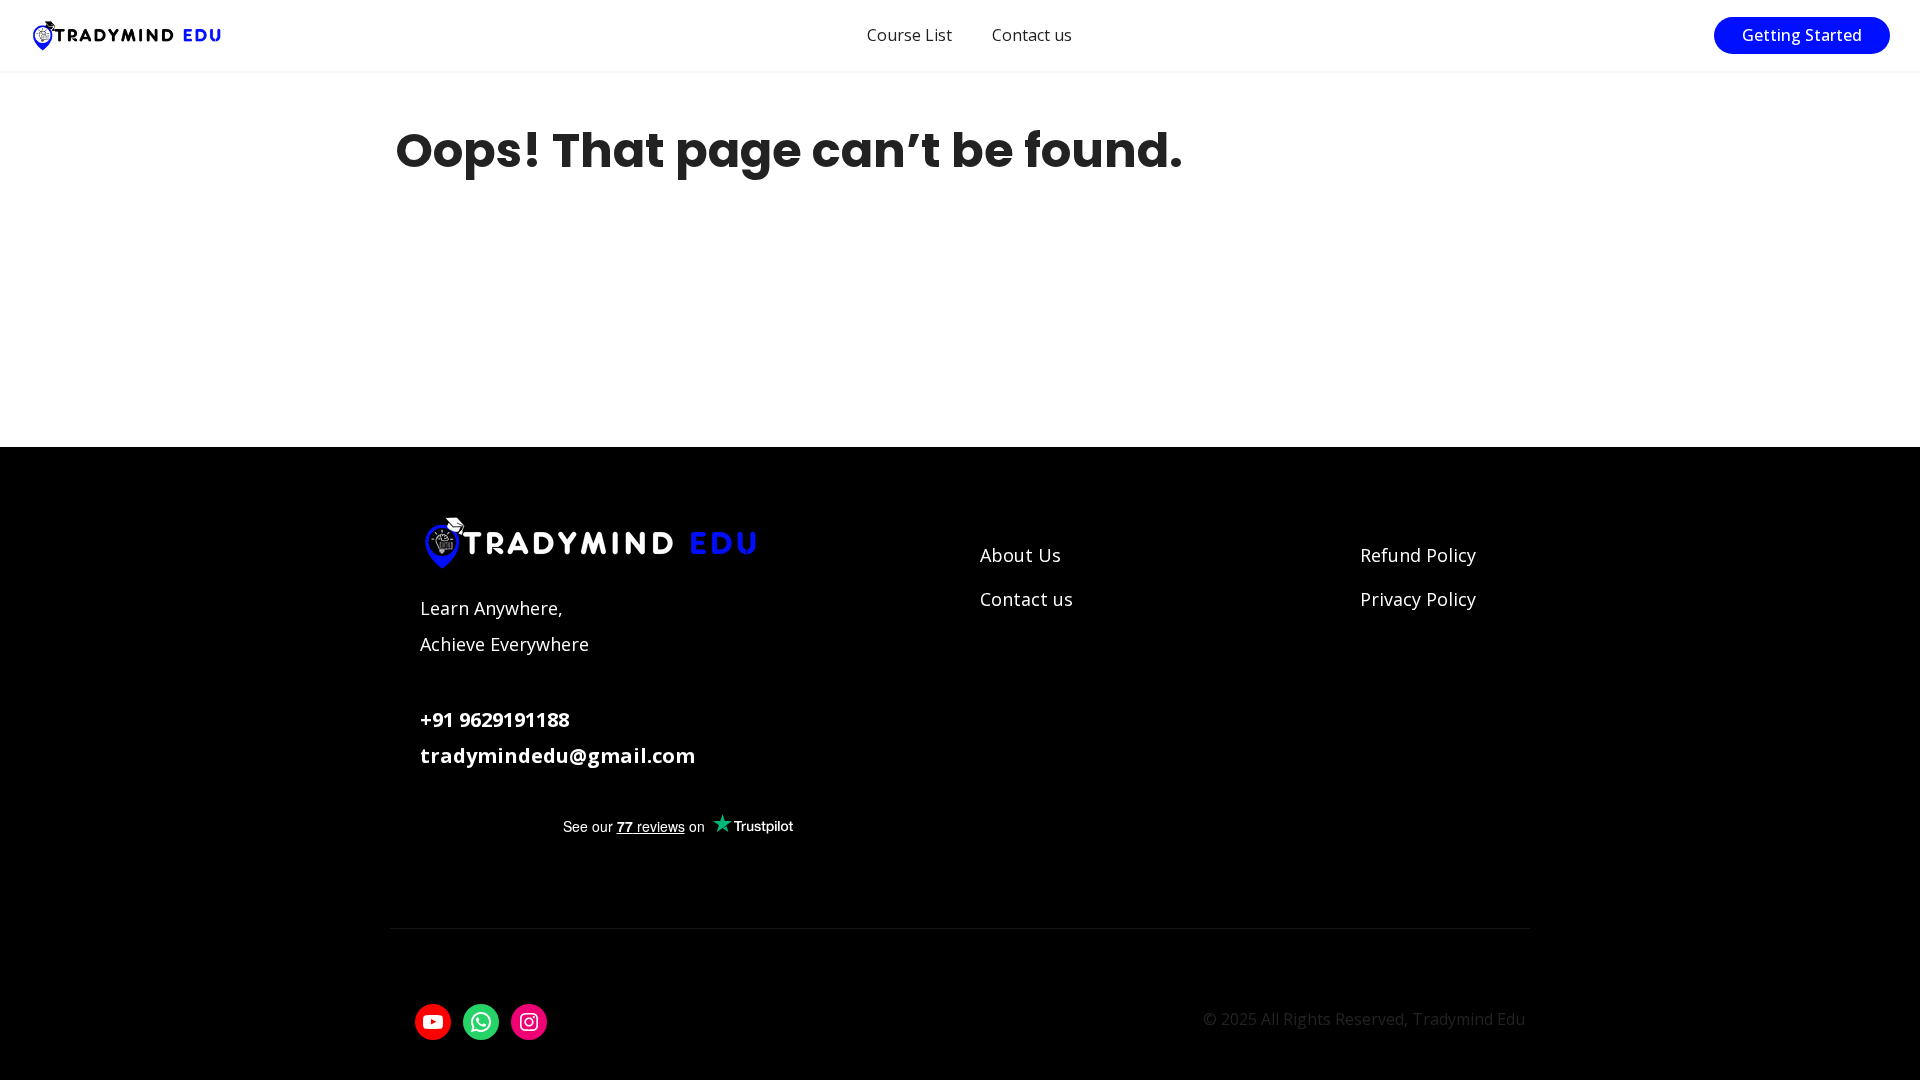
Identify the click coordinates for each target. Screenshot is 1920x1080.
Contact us (1032, 35)
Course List (909, 35)
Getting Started (1802, 35)
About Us (1020, 555)
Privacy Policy (1418, 599)
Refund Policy (1418, 555)
